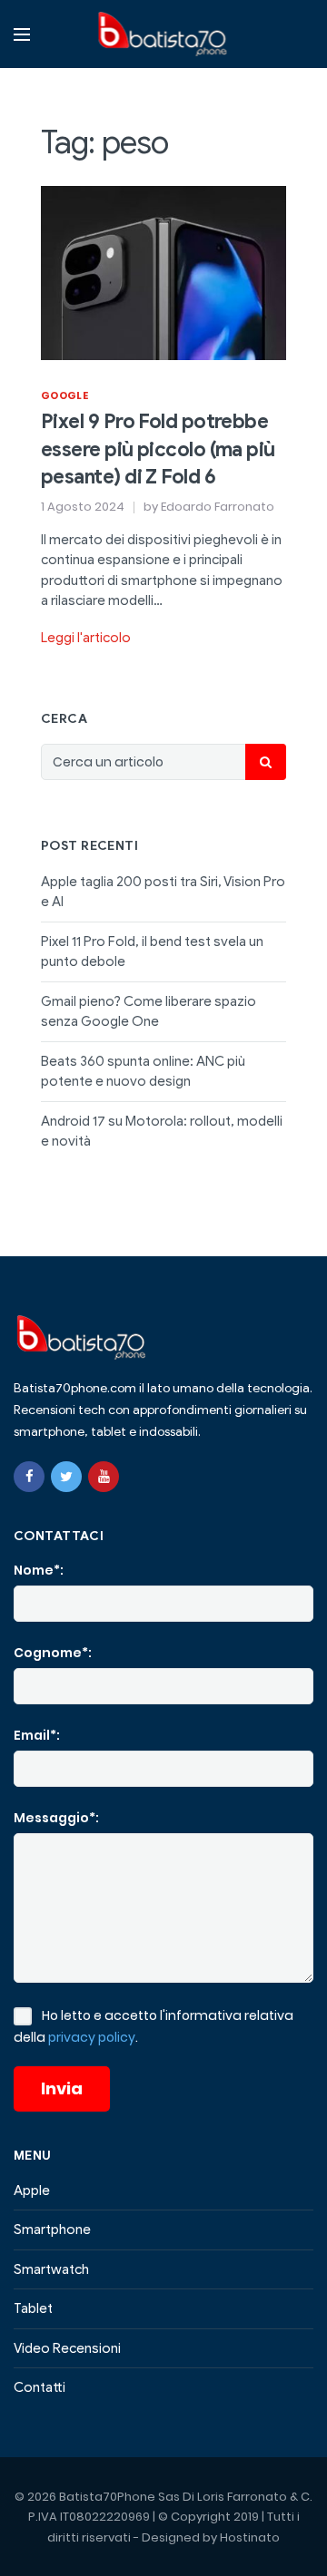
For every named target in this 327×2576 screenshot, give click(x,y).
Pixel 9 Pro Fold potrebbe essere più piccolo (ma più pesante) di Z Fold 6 (158, 449)
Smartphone (52, 2230)
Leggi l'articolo (86, 638)
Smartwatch (51, 2269)
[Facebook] (29, 1477)
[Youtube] (104, 1477)
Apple (32, 2191)
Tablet (33, 2308)
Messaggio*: (56, 1818)
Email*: (37, 1735)
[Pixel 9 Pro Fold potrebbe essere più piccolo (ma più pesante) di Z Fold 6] (163, 272)
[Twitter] (66, 1477)
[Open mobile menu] (22, 34)
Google (64, 395)
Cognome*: (53, 1653)
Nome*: (39, 1570)
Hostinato (250, 2537)
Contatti (40, 2387)
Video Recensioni (67, 2348)
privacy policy (92, 2037)
